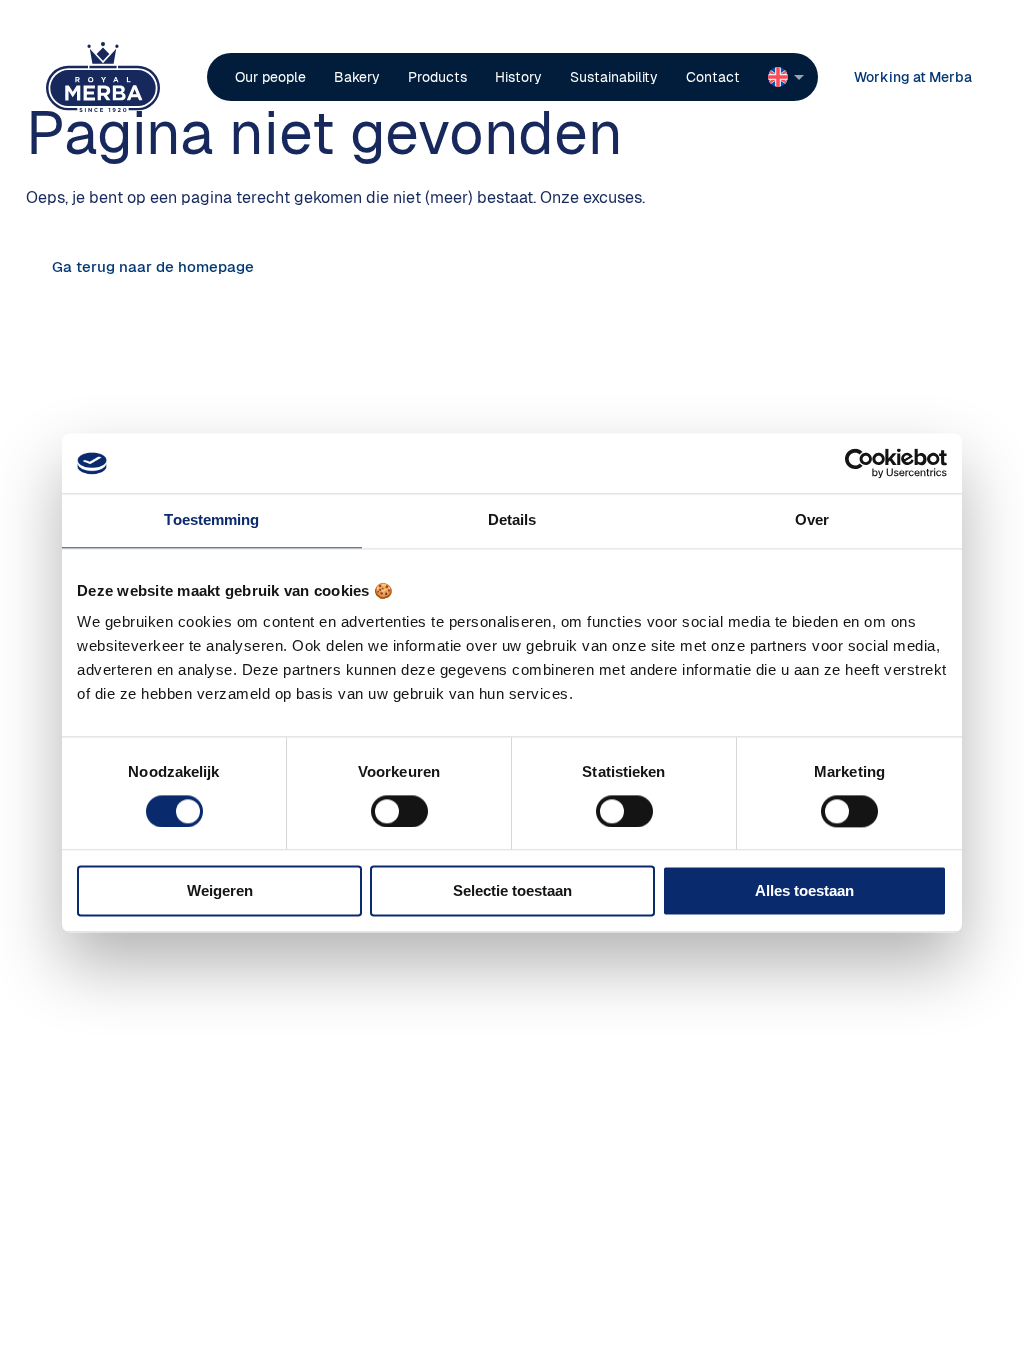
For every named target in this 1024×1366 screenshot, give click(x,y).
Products (437, 77)
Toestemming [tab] (211, 519)
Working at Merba (913, 77)
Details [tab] (512, 519)
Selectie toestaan (512, 891)
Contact (713, 77)
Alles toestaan (804, 891)
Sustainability (614, 77)
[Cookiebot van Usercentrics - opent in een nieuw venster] (859, 463)
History (518, 77)
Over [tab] (812, 519)
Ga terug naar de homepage (153, 266)
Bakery (357, 77)
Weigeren (220, 891)
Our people (270, 77)
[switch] (399, 811)
